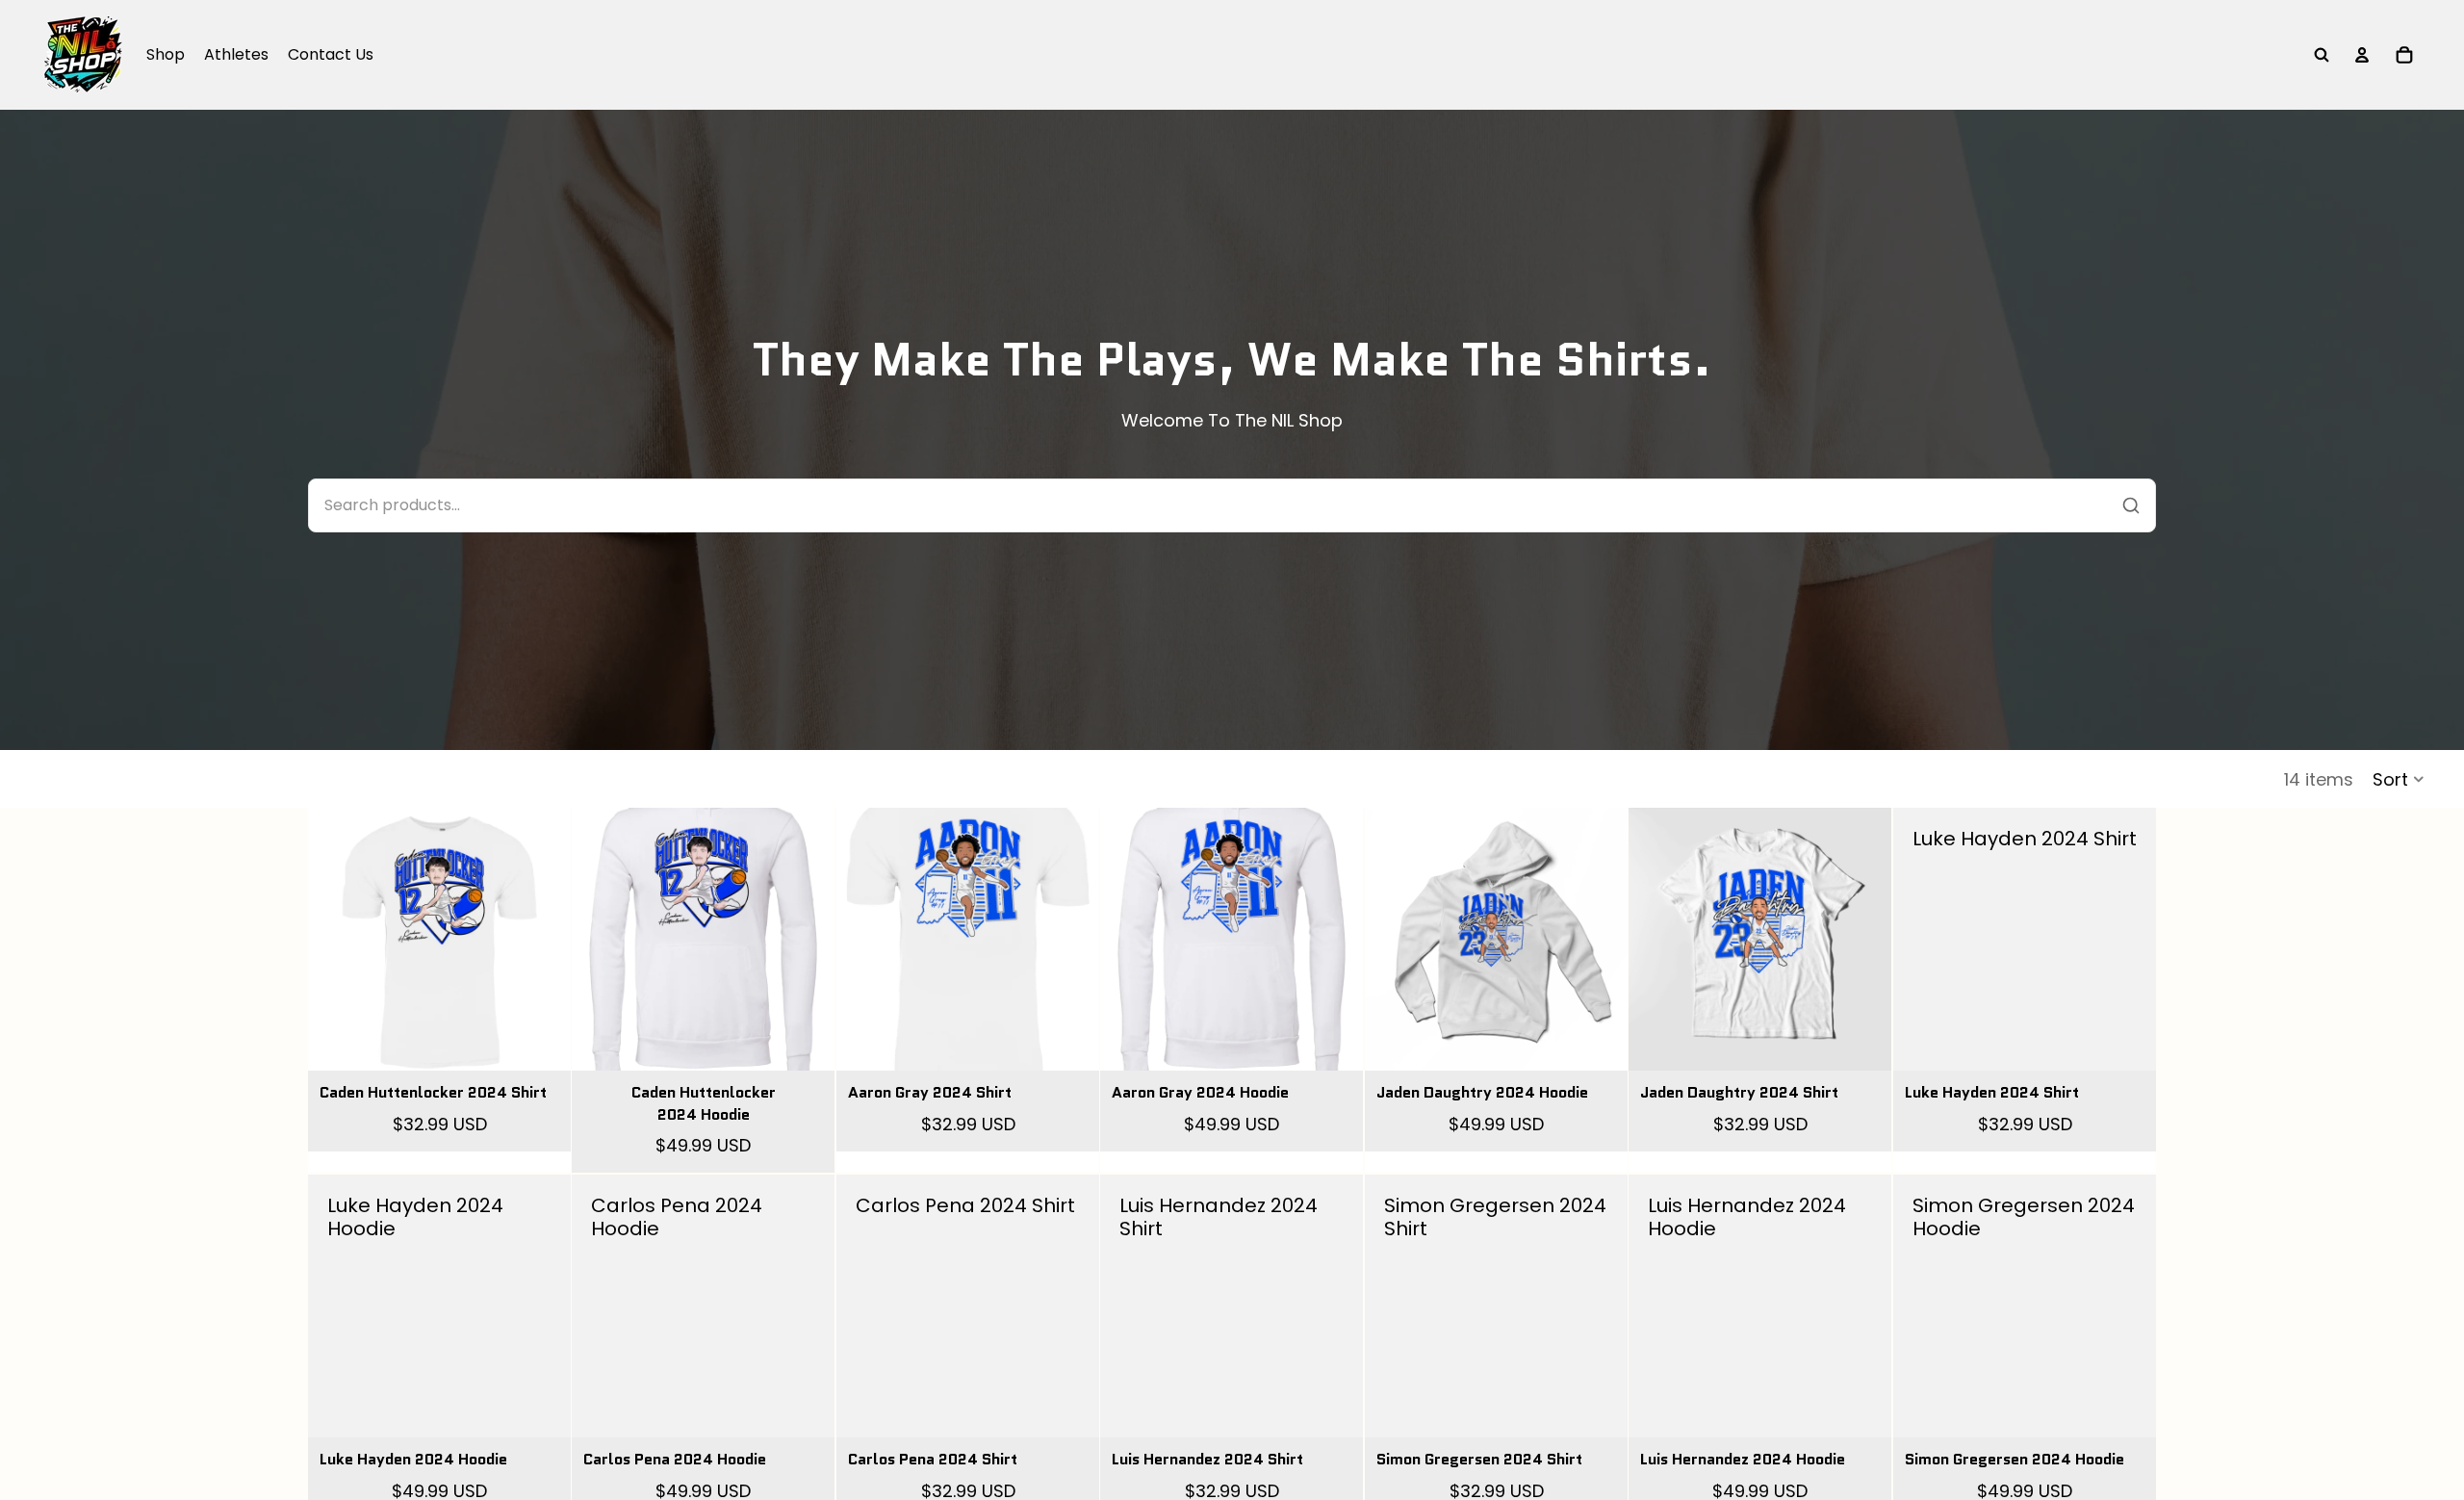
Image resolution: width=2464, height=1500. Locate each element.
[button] (2399, 779)
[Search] (2322, 55)
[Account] (2362, 55)
